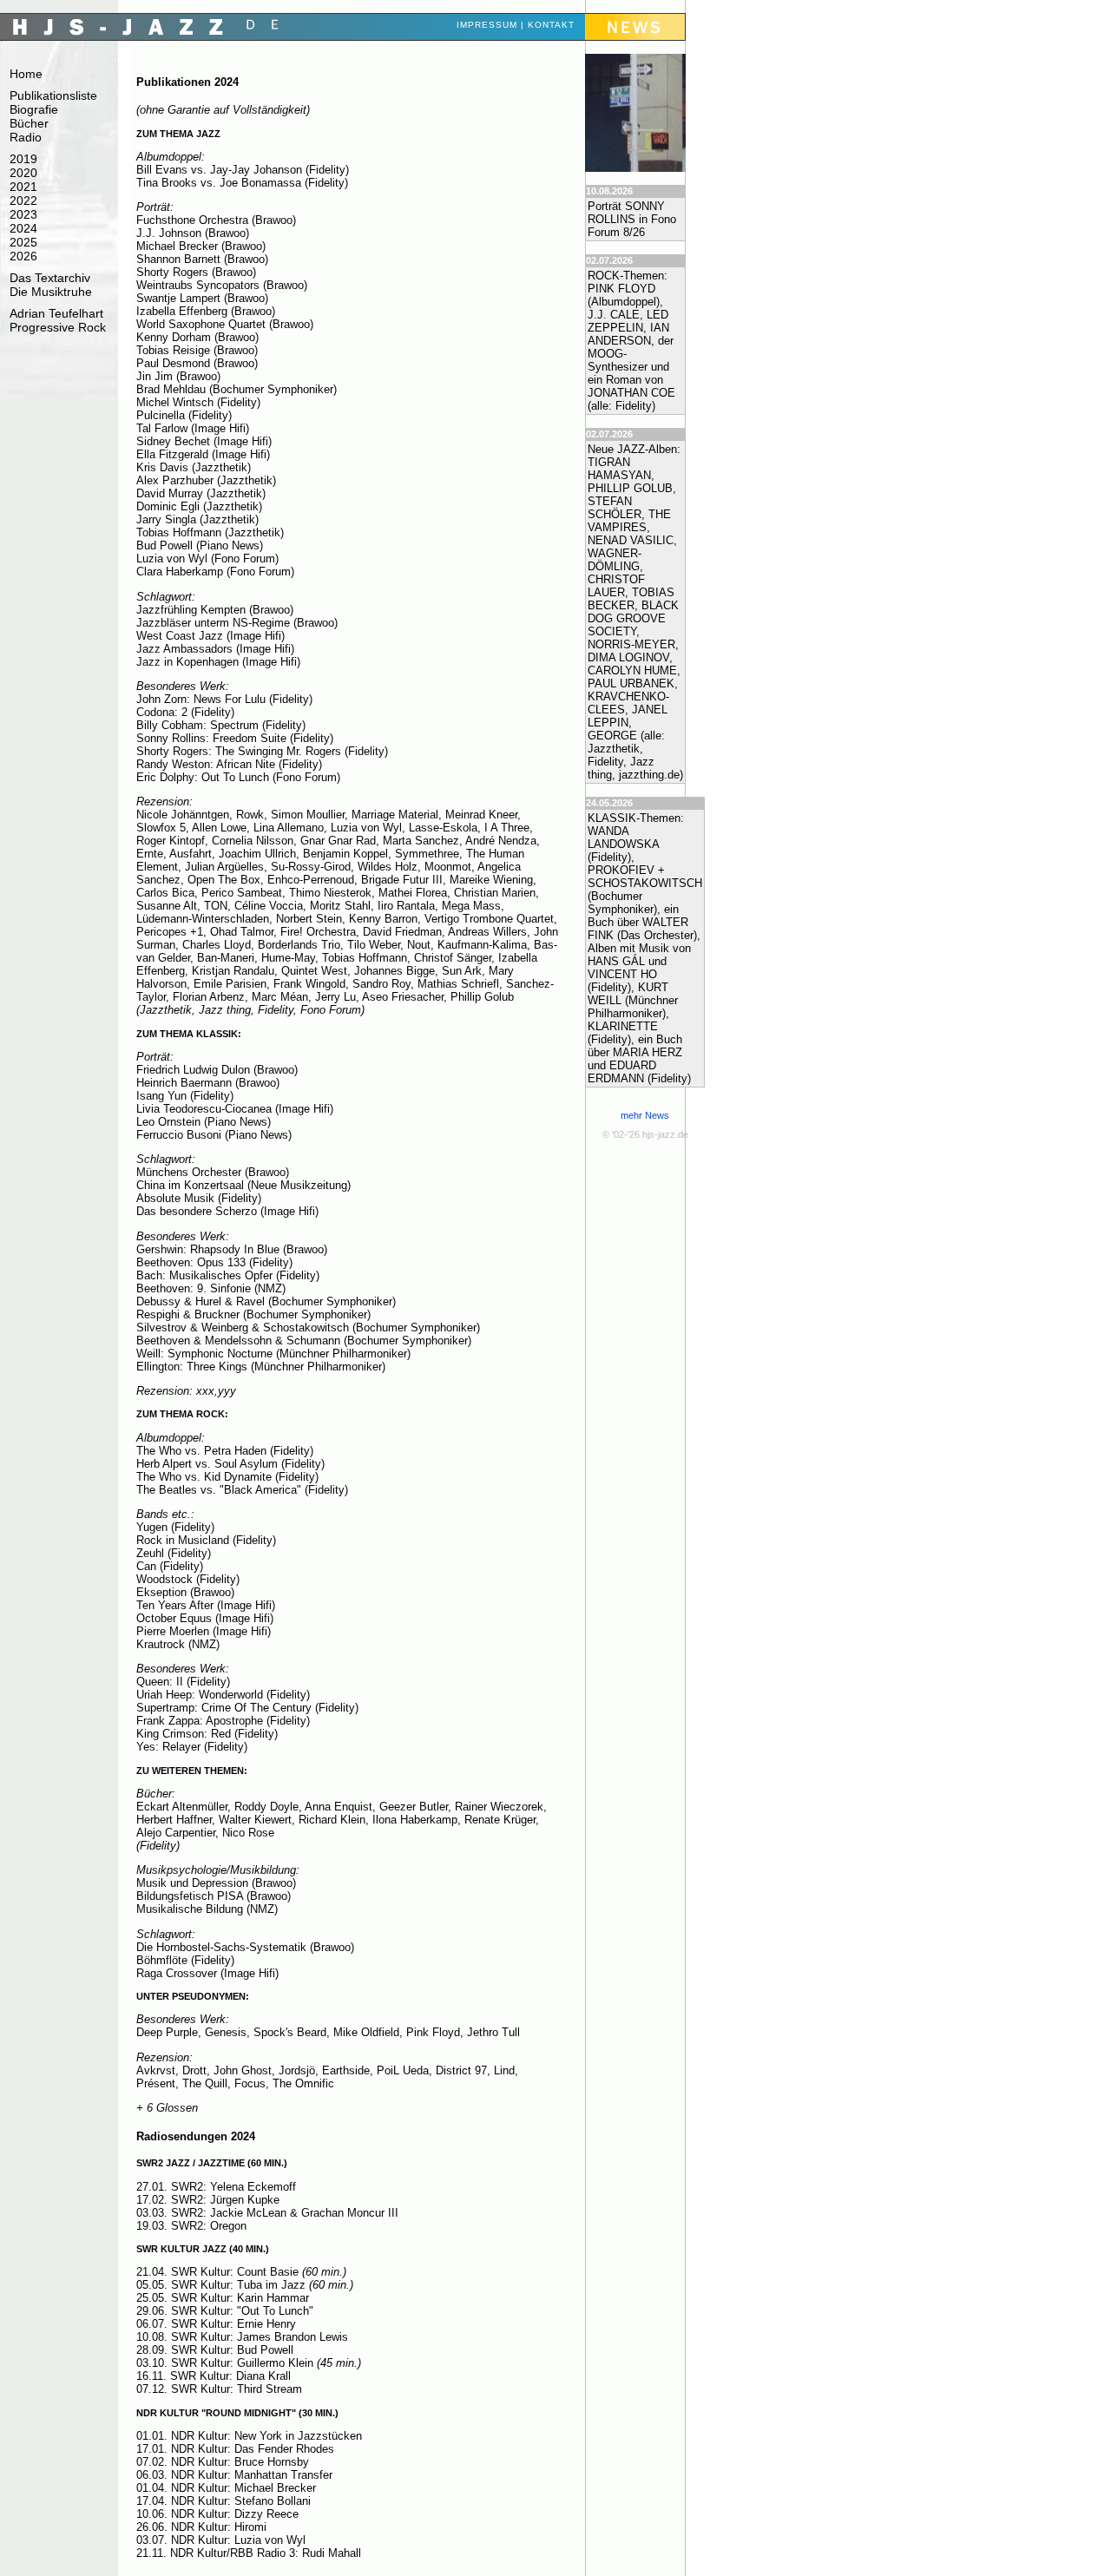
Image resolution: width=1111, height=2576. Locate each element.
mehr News (645, 1115)
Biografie (34, 109)
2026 (23, 256)
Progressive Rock (58, 327)
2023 (23, 214)
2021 (23, 187)
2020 (23, 173)
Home (26, 74)
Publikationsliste (53, 95)
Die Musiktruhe (51, 292)
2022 (23, 200)
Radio (26, 137)
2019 (23, 159)
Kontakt (551, 25)
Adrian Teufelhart (56, 313)
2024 (23, 228)
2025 (23, 242)
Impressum (487, 25)
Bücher (29, 123)
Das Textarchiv (50, 278)
